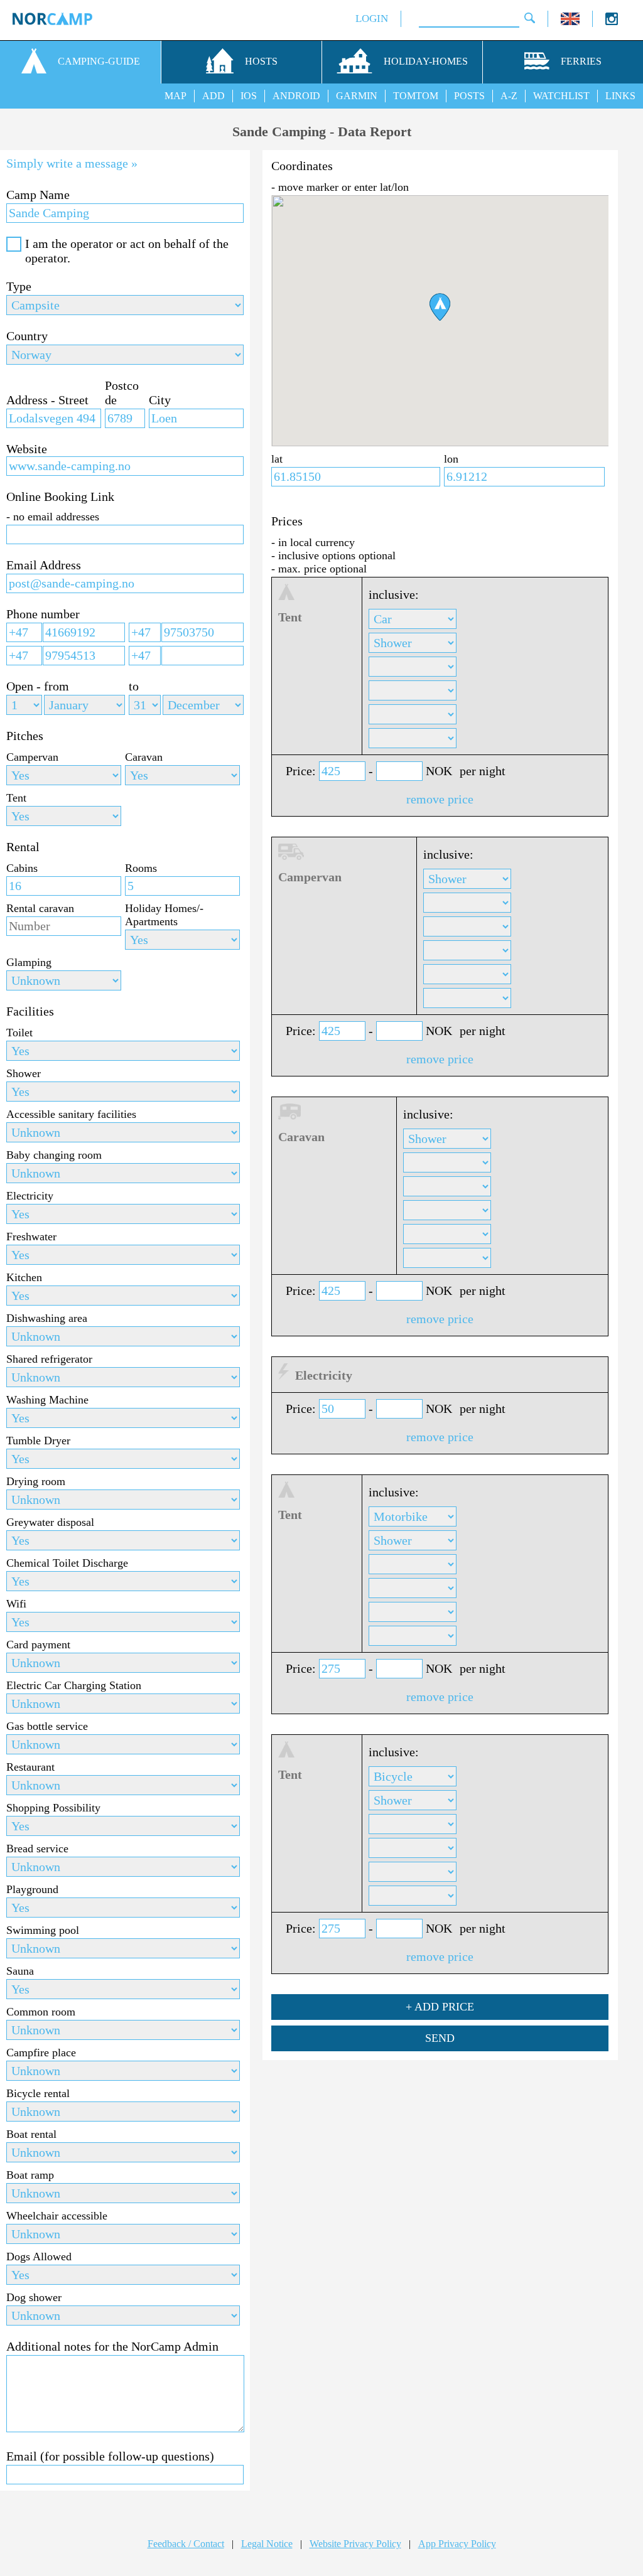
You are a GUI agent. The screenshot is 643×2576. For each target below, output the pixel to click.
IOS (249, 96)
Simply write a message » (72, 163)
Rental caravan (40, 908)
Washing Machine (47, 1400)
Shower (24, 1073)
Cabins (22, 868)
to (134, 686)
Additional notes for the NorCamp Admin (112, 2346)
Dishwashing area (47, 1318)
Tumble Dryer (38, 1441)
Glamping (29, 962)
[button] (440, 307)
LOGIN (372, 19)
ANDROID (296, 96)
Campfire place (41, 2053)
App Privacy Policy (457, 2544)
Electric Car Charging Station (74, 1685)
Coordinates (302, 166)
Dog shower (34, 2297)
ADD (213, 96)
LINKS (620, 96)
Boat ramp (30, 2175)
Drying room (36, 1481)
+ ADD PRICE (440, 2007)
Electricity (30, 1196)
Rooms (141, 868)
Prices (287, 521)
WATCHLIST (561, 96)
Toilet (19, 1033)
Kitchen (24, 1277)
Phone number (43, 614)
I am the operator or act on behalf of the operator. (127, 251)
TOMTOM (416, 96)
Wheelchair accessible (57, 2216)
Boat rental (31, 2134)
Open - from (38, 686)
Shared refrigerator (49, 1359)
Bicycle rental (38, 2093)
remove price (440, 799)
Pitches (25, 736)
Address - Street (47, 400)
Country (27, 336)
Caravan (144, 757)
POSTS (469, 96)
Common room (41, 2012)
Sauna (20, 1971)
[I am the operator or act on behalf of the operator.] (14, 244)
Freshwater (31, 1237)
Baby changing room (54, 1155)
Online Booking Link (60, 496)
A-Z (509, 96)
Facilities (30, 1011)
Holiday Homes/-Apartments (164, 915)
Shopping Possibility (53, 1808)
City (160, 400)
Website (27, 449)
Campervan (32, 757)
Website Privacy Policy (355, 2544)
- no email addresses (53, 517)
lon (451, 459)
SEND (440, 2038)
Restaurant (30, 1767)
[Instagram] (612, 22)
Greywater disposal (50, 1522)
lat (277, 459)
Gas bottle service (47, 1726)
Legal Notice (267, 2544)
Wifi (16, 1604)
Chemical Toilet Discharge (67, 1563)
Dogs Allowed (39, 2257)
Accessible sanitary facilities (71, 1114)
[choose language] (570, 22)
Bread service (37, 1849)
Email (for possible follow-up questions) (110, 2456)
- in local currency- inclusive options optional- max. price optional (333, 555)
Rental (23, 847)
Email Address (44, 565)
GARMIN (357, 96)
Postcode (122, 393)
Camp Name (38, 195)
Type (19, 286)
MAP (176, 96)
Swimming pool (43, 1930)
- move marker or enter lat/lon (340, 187)
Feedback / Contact (186, 2544)
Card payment (38, 1645)
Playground (32, 1889)
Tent (16, 798)
